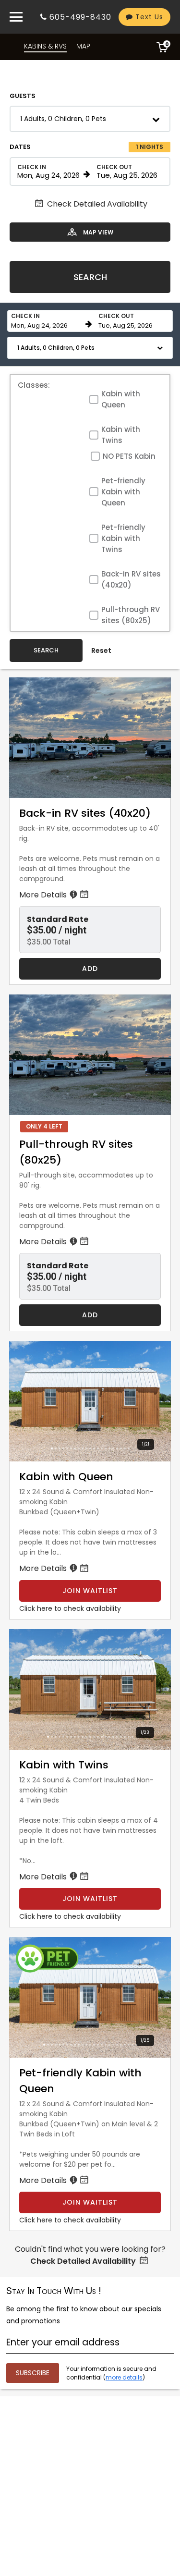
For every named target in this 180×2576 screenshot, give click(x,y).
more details (124, 2377)
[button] (90, 119)
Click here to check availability (70, 1608)
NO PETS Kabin (129, 456)
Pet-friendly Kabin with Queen (123, 492)
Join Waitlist (90, 1591)
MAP (83, 46)
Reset (101, 650)
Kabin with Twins (121, 435)
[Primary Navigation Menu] (16, 17)
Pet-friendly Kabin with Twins (123, 538)
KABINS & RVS (45, 46)
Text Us (148, 17)
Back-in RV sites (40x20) (131, 579)
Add (90, 969)
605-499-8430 (80, 17)
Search (90, 277)
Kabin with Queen (121, 399)
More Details (44, 895)
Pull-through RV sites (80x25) (131, 615)
